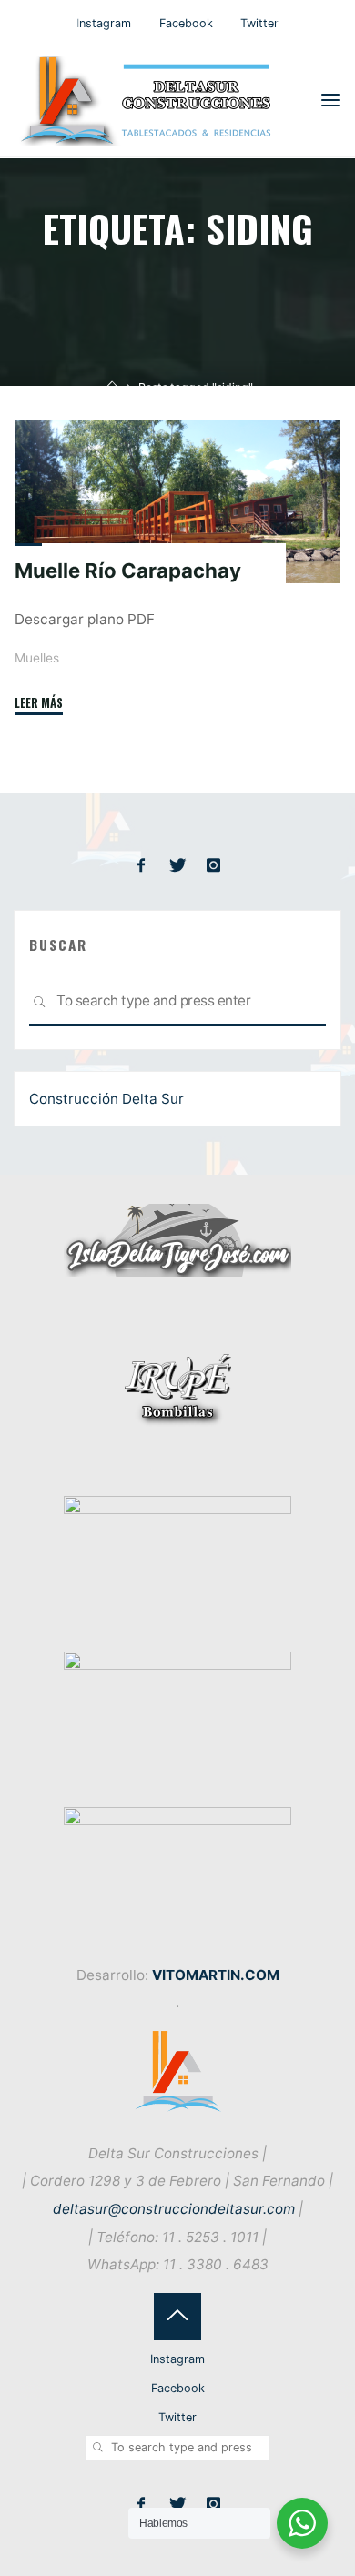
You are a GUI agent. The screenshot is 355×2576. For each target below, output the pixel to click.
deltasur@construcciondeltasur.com (174, 2209)
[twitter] (178, 866)
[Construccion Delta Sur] (150, 100)
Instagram (104, 23)
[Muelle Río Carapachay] (177, 502)
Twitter (259, 23)
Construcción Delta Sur (106, 1099)
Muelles (37, 658)
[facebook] (142, 866)
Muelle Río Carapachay (128, 571)
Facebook (186, 23)
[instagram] (213, 866)
